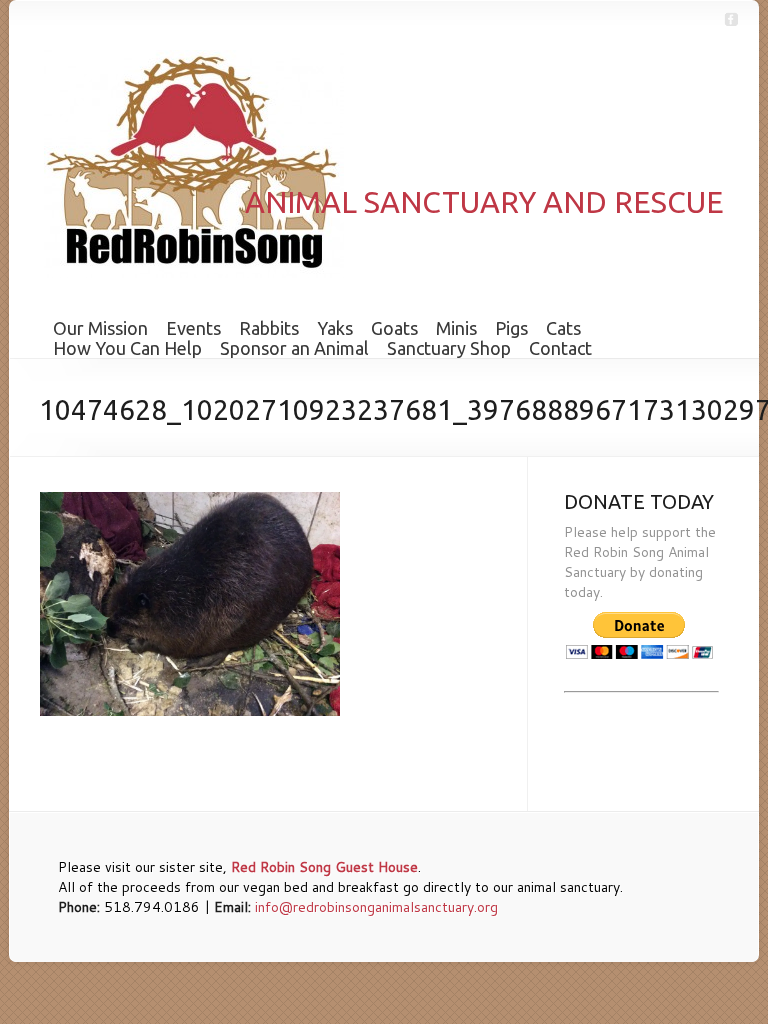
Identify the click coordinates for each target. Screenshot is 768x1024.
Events (193, 328)
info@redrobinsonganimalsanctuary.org (376, 907)
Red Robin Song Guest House (324, 867)
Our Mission (100, 328)
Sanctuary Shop (449, 348)
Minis (456, 328)
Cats (563, 328)
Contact (560, 348)
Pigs (511, 328)
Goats (394, 328)
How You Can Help (127, 348)
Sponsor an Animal (294, 348)
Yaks (335, 328)
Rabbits (269, 328)
